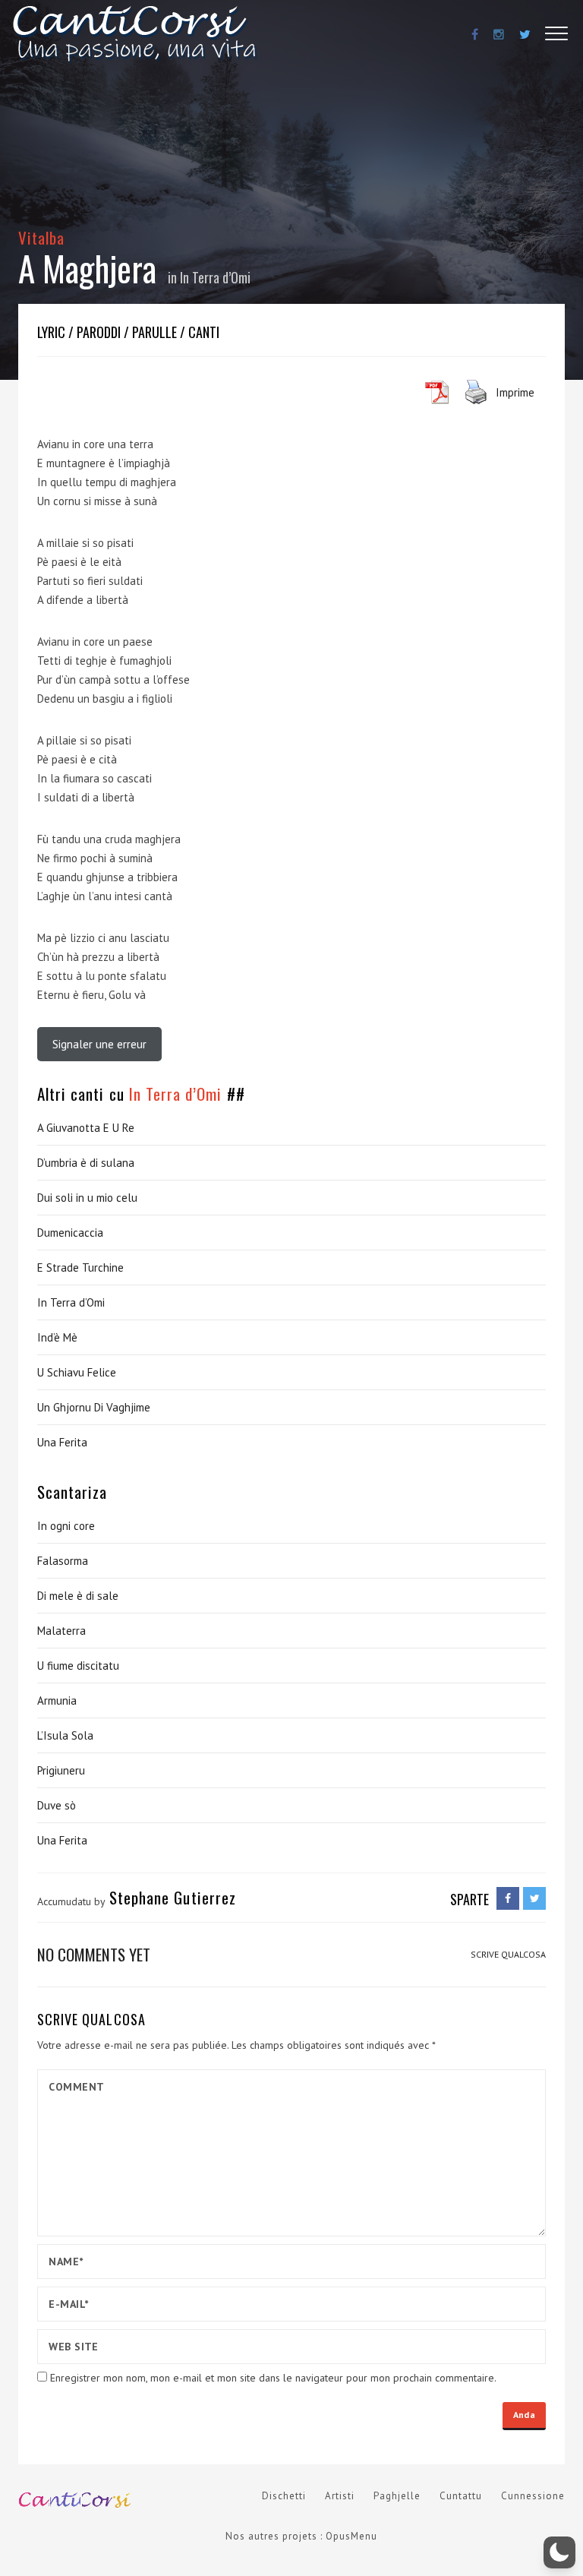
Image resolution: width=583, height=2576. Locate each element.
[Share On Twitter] (534, 1898)
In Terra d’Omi (215, 277)
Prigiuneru (61, 1770)
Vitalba (41, 237)
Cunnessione (533, 2496)
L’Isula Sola (65, 1735)
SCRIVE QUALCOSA (508, 1954)
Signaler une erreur (99, 1044)
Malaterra (61, 1631)
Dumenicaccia (70, 1233)
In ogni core (66, 1526)
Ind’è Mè (57, 1337)
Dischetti (284, 2496)
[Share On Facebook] (508, 1898)
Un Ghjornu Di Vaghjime (94, 1407)
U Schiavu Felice (77, 1372)
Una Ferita (62, 1442)
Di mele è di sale (78, 1596)
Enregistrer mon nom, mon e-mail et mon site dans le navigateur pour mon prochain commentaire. (273, 2378)
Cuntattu (461, 2496)
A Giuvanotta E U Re (86, 1128)
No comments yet (94, 1954)
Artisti (340, 2496)
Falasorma (63, 1561)
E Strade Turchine (80, 1267)
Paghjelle (397, 2496)
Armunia (57, 1700)
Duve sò (57, 1805)
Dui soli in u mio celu (87, 1198)
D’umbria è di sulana (86, 1163)
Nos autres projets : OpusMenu (301, 2536)
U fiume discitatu (78, 1666)
